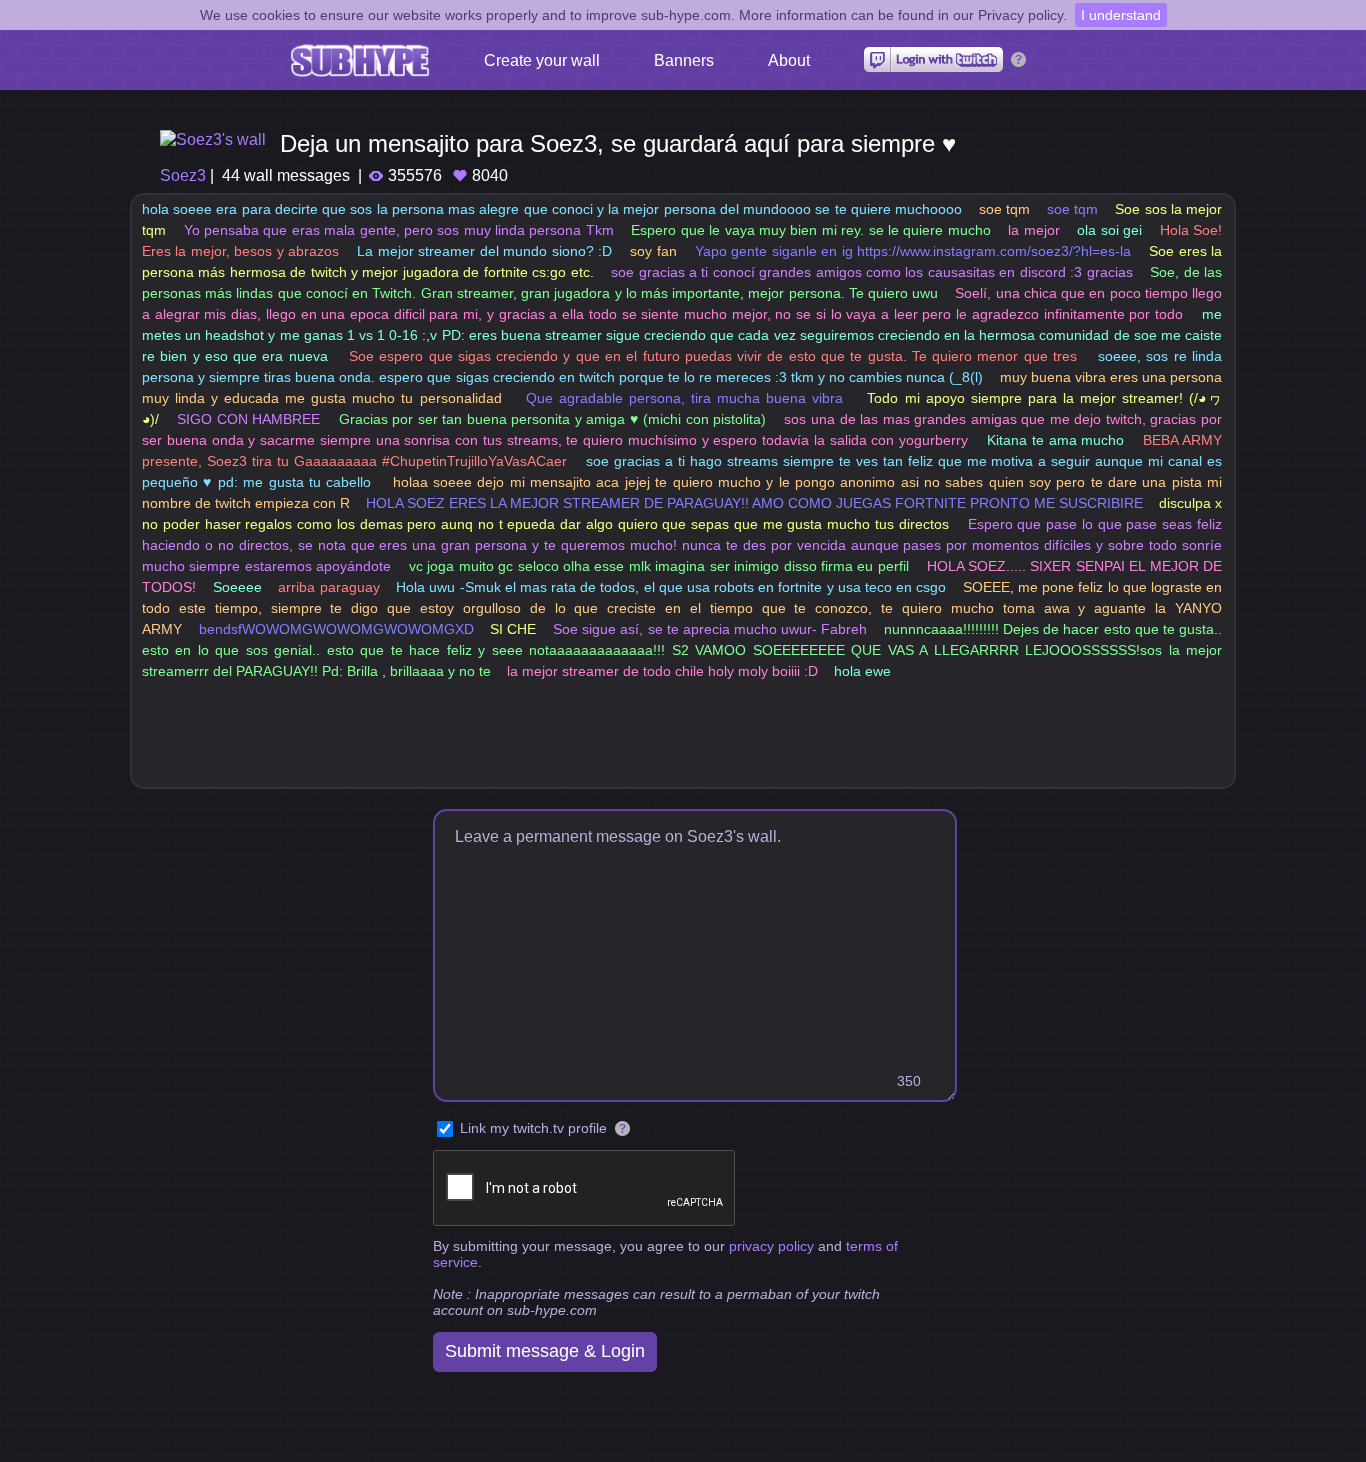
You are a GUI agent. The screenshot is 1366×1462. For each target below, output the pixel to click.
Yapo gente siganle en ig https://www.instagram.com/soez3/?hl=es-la (913, 251)
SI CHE (513, 629)
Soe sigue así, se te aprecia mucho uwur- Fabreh (710, 629)
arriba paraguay (328, 587)
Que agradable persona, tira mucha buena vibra (684, 398)
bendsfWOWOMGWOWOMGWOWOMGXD (336, 629)
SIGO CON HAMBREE (248, 419)
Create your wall (542, 60)
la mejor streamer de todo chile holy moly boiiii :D (662, 671)
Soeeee (237, 587)
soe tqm (1004, 209)
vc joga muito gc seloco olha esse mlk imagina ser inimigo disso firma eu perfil (659, 566)
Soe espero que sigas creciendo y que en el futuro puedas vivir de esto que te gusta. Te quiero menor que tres (713, 356)
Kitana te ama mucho (1055, 440)
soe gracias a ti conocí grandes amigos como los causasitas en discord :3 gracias (871, 272)
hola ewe (862, 671)
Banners (684, 60)
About (789, 60)
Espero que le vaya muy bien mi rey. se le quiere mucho (810, 230)
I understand (1121, 15)
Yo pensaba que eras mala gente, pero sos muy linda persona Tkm (399, 230)
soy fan (653, 251)
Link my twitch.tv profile (533, 1128)
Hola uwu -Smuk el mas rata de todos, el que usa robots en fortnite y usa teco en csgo (671, 587)
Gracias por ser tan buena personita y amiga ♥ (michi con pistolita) (553, 419)
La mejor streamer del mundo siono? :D (484, 251)
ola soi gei (1109, 230)
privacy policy (771, 1246)
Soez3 (183, 175)
